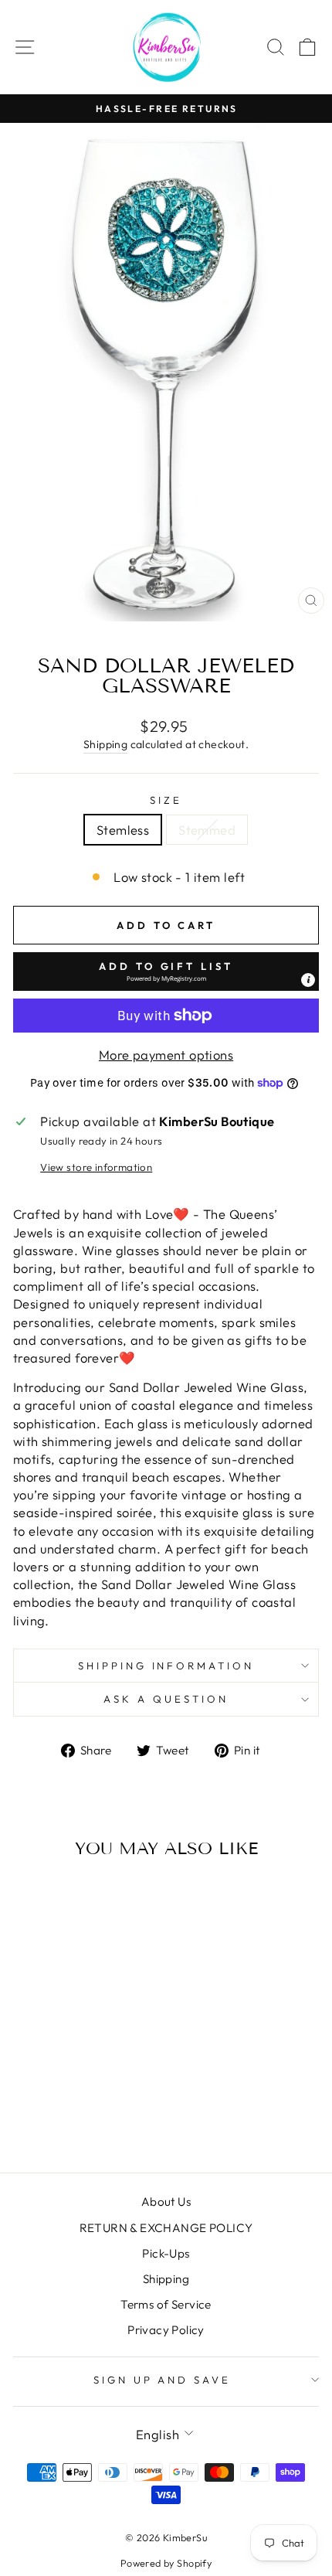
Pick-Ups (166, 2253)
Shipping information (166, 1666)
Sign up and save (163, 2380)
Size (166, 800)
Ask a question (166, 1699)
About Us (166, 2202)
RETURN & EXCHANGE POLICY (166, 2228)
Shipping (105, 744)
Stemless (123, 830)
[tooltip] (308, 980)
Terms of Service (166, 2304)
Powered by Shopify (166, 2563)
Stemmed (207, 830)
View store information (96, 1167)
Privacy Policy (166, 2330)
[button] (166, 972)
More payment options (166, 1055)
